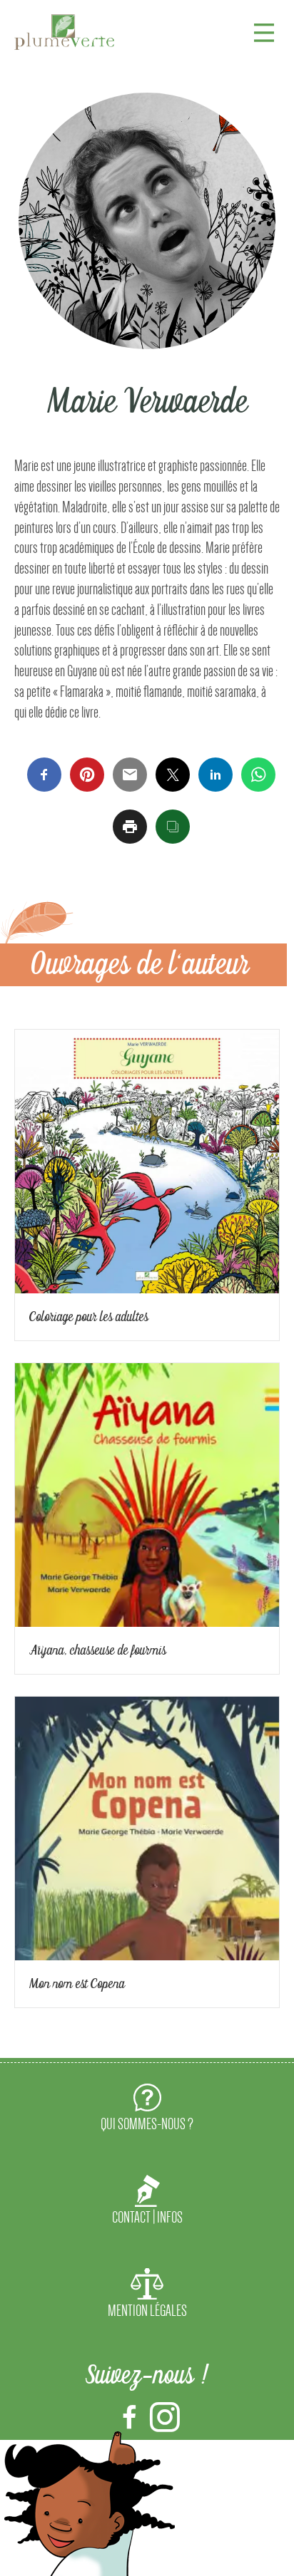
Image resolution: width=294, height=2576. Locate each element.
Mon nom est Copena (77, 1984)
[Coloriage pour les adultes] (147, 1158)
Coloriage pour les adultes (89, 1317)
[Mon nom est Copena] (147, 1825)
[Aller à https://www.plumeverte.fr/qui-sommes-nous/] (147, 2110)
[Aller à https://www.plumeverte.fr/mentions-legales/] (147, 2296)
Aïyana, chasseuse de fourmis (98, 1650)
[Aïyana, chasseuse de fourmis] (147, 1492)
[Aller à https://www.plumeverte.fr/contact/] (147, 2203)
